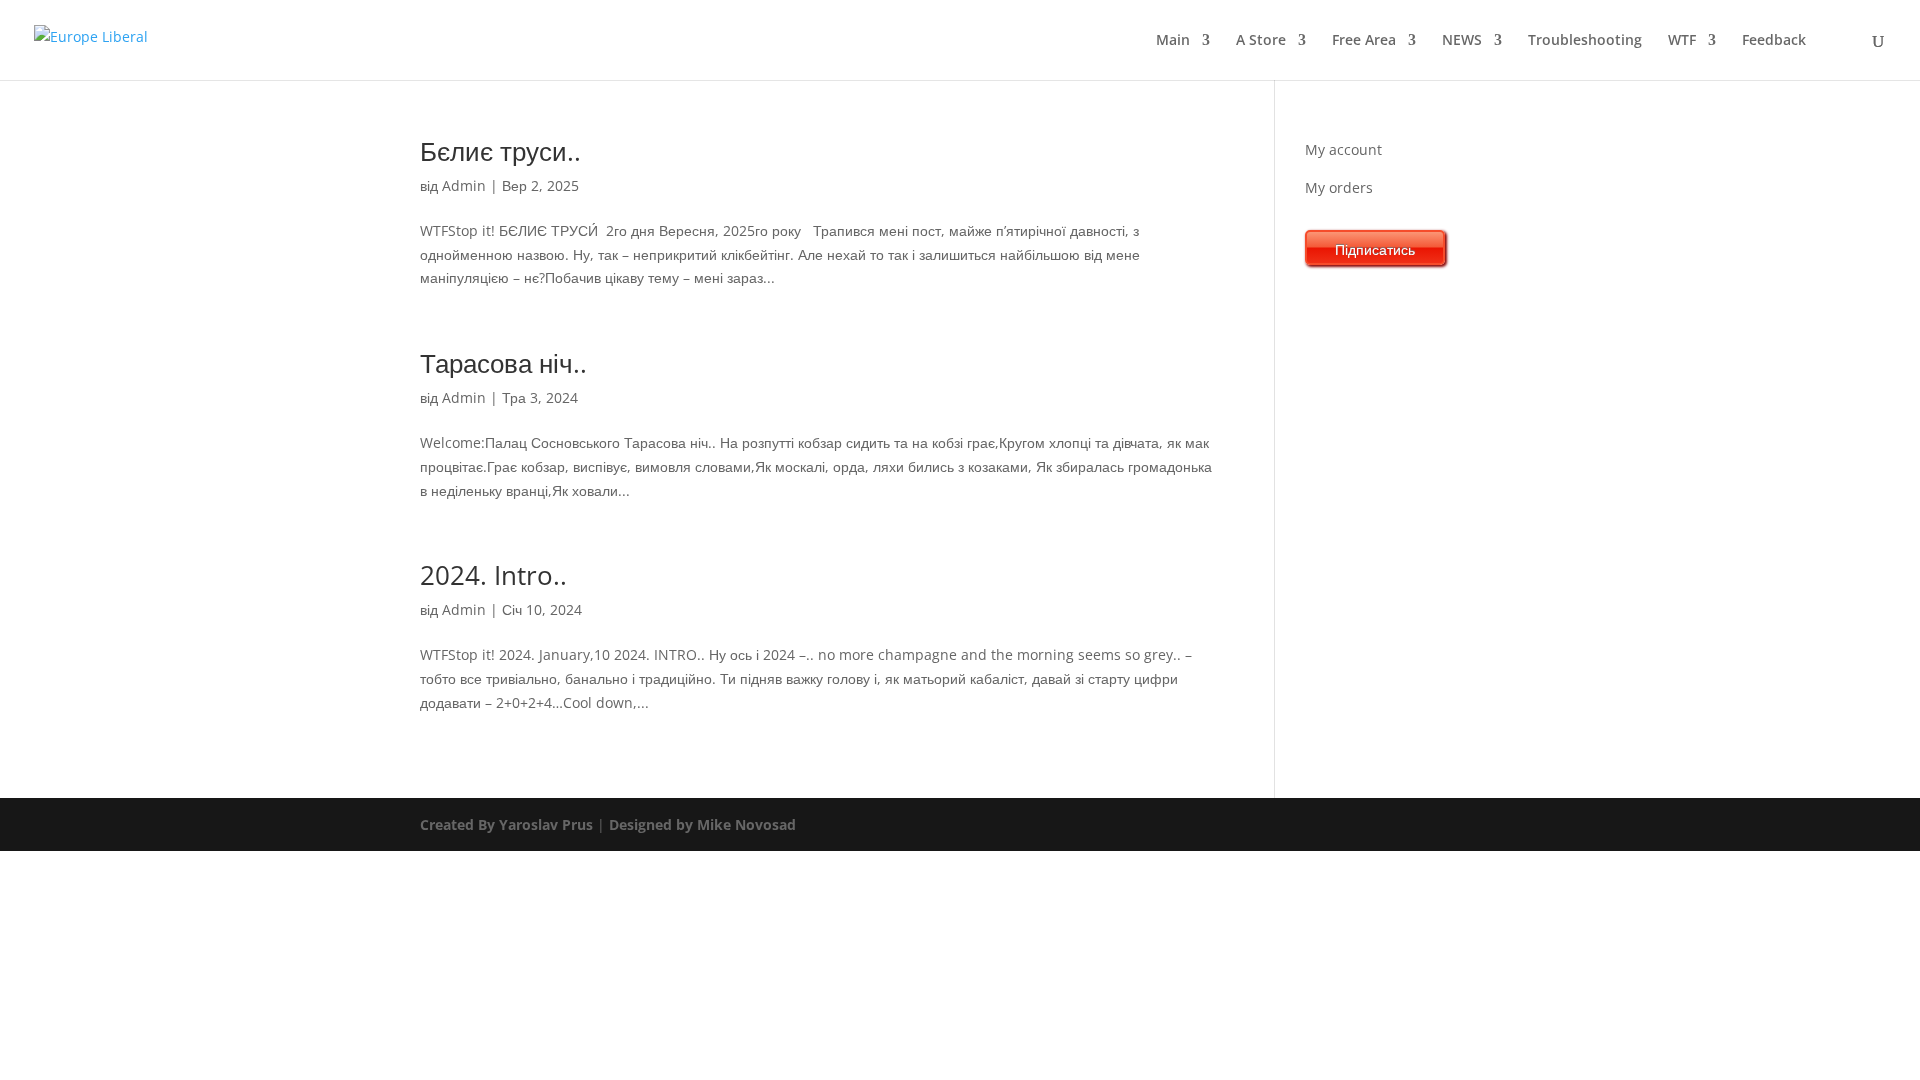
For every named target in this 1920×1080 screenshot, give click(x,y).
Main (1173, 41)
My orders (1339, 187)
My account (1343, 149)
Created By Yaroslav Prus (508, 824)
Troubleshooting (1585, 41)
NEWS (1462, 41)
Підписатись (1375, 249)
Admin (464, 185)
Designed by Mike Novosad (700, 824)
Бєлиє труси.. (500, 151)
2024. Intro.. (493, 575)
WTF (1682, 41)
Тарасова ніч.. (503, 363)
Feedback (1774, 41)
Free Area (1364, 41)
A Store (1261, 41)
